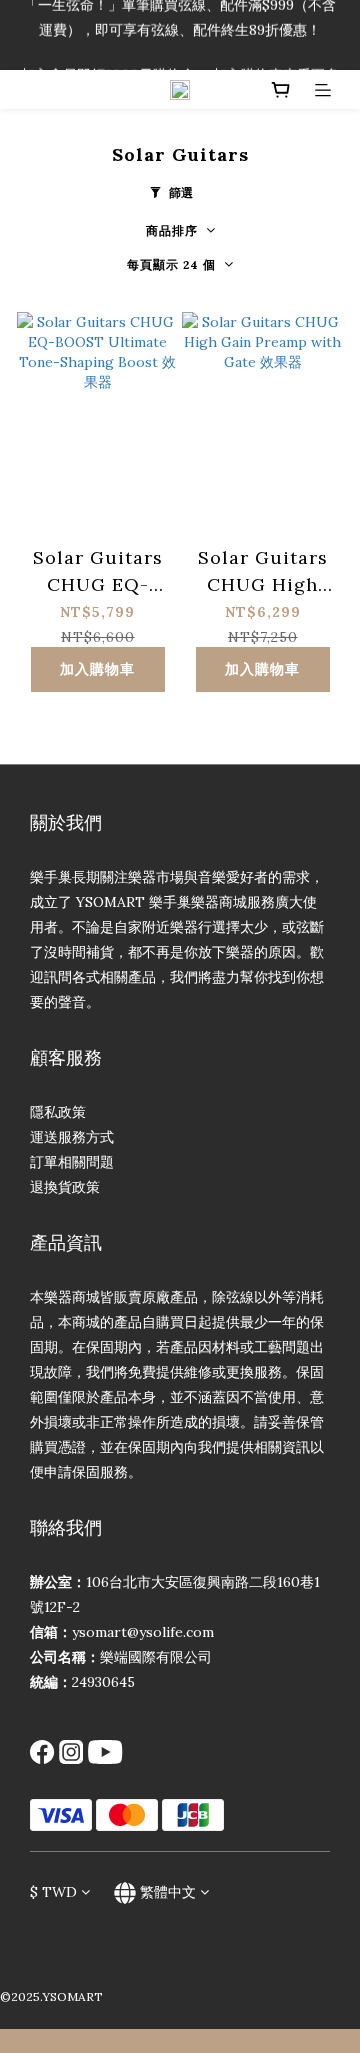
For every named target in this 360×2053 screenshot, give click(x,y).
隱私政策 (58, 1112)
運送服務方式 (72, 1137)
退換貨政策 (65, 1187)
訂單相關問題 (72, 1162)
